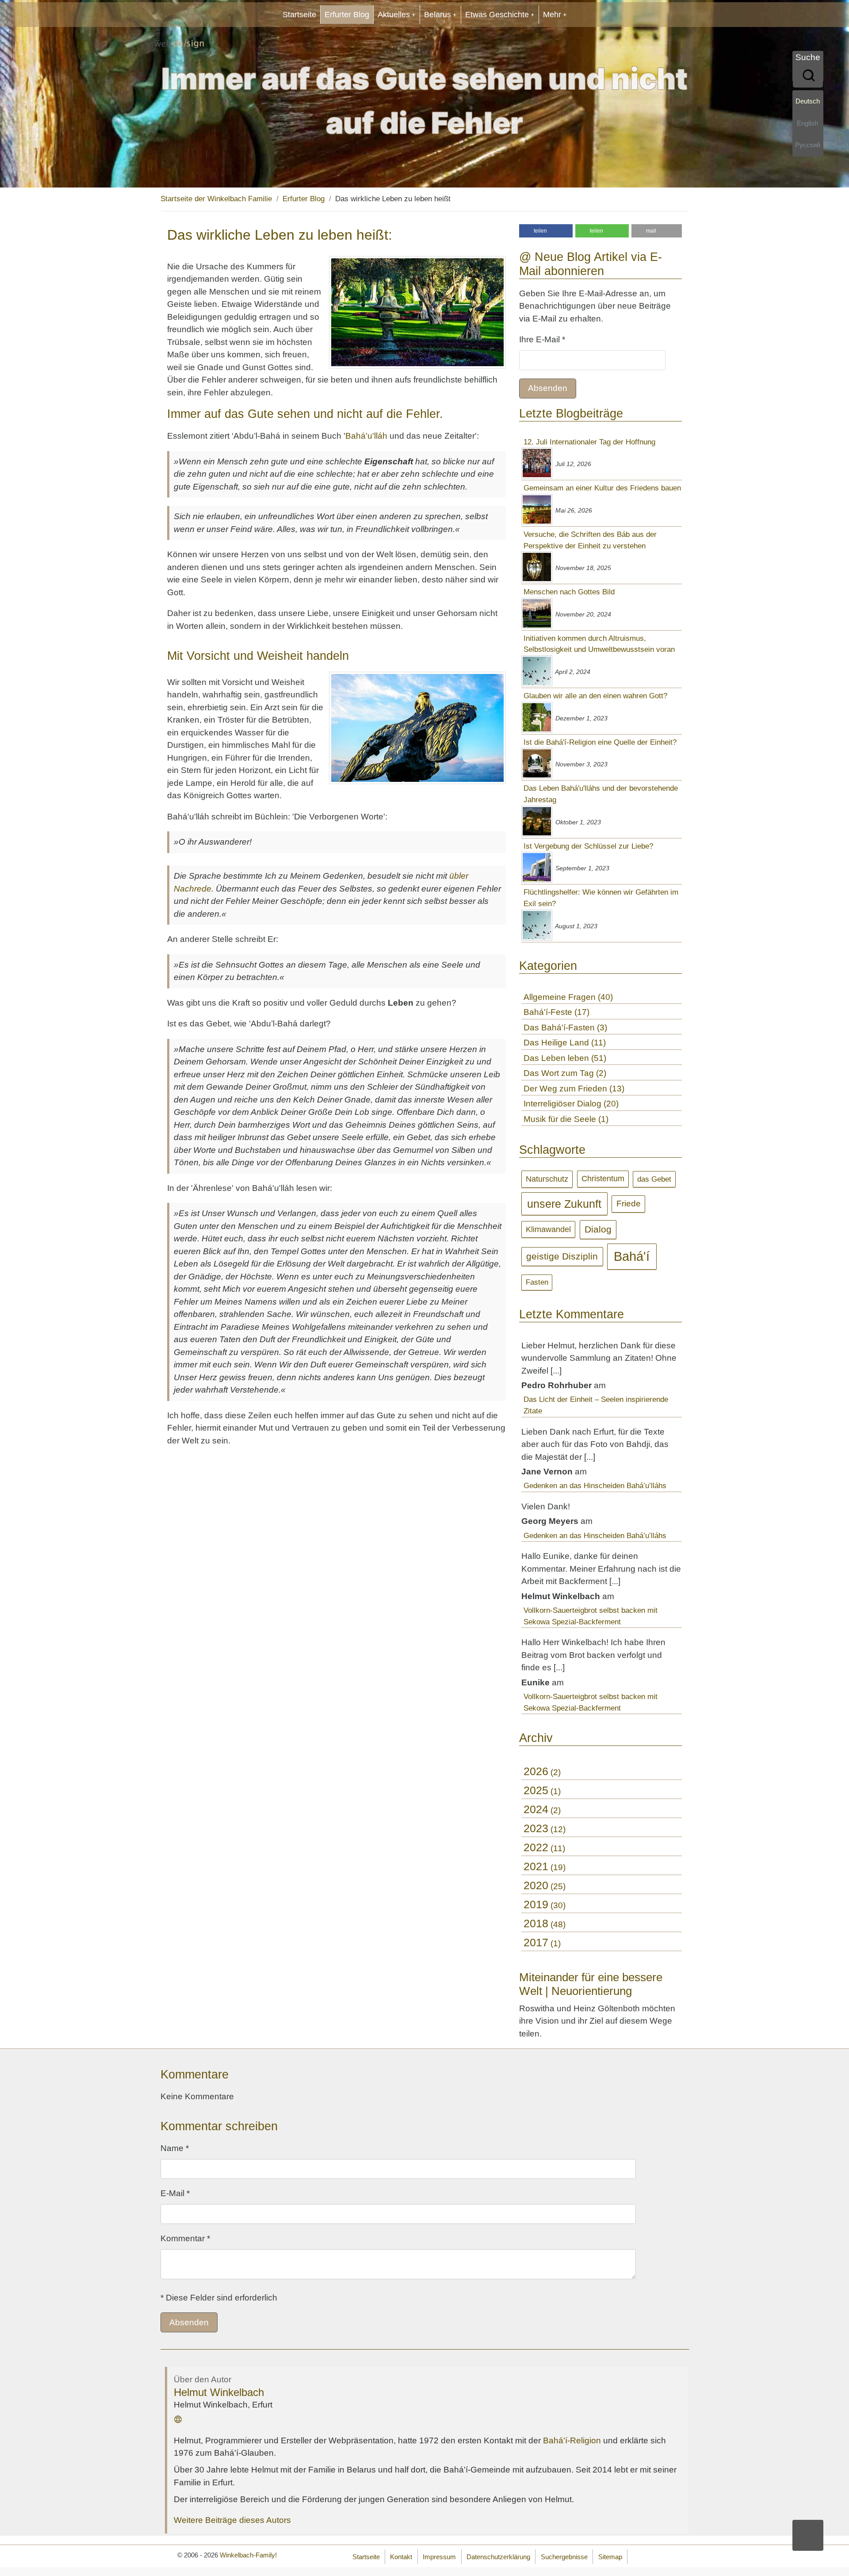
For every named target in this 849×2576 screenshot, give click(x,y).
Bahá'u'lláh (366, 436)
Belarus (438, 15)
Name (175, 2148)
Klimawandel (548, 1229)
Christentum (603, 1179)
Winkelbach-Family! (248, 2555)
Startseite (299, 15)
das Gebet (654, 1179)
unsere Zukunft (564, 1204)
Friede (629, 1204)
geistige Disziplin (562, 1256)
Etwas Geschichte (497, 15)
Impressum (439, 2557)
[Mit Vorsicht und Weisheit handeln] (417, 728)
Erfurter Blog (347, 15)
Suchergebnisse (564, 2557)
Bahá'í (632, 1256)
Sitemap (610, 2557)
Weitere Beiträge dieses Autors (232, 2520)
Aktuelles (394, 15)
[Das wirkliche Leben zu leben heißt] (417, 312)
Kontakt (401, 2557)
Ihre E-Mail (542, 339)
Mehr (552, 15)
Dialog (598, 1229)
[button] (546, 231)
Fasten (537, 1282)
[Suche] (808, 76)
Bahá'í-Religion (572, 2440)
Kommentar (185, 2238)
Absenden (548, 388)
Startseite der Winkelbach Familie (216, 199)
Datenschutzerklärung (498, 2557)
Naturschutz (547, 1179)
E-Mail (175, 2193)
